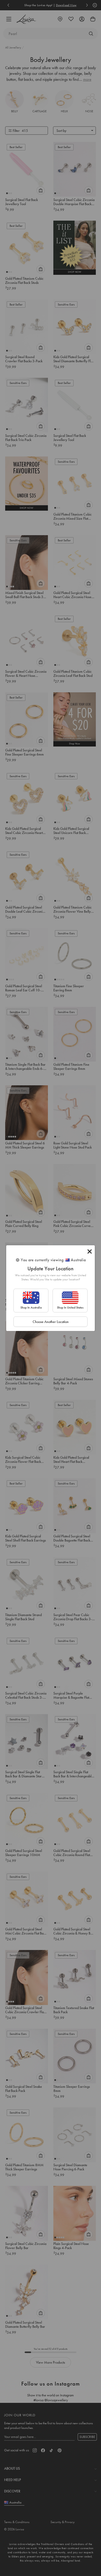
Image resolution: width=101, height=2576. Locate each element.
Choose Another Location (51, 1322)
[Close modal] (90, 1251)
